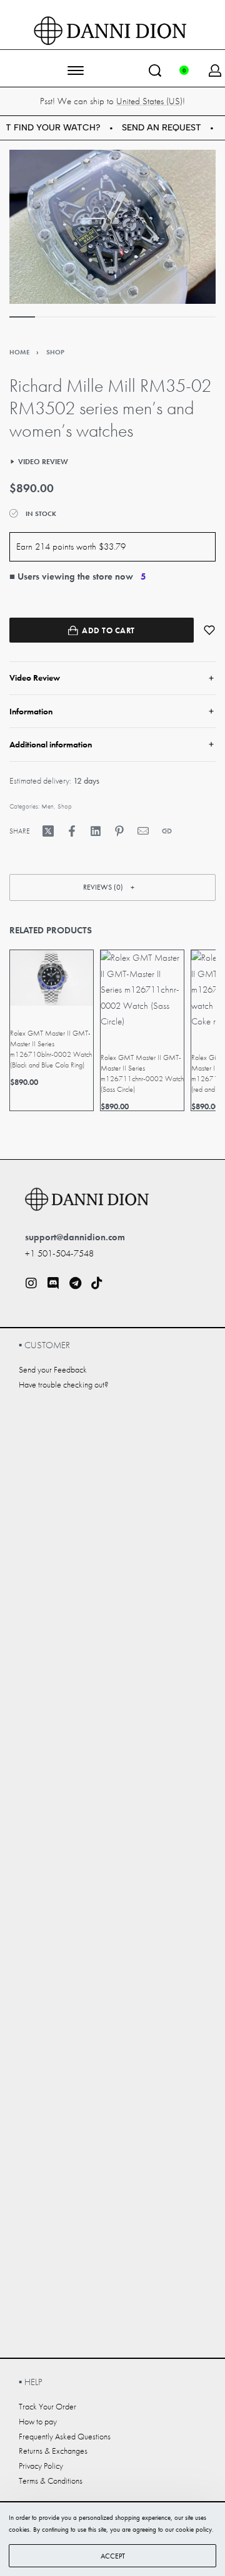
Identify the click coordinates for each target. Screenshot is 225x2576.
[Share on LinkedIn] (96, 831)
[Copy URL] (167, 831)
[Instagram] (31, 1283)
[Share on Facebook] (72, 831)
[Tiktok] (97, 1283)
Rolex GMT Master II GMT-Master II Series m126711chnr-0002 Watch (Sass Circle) (142, 1073)
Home (19, 352)
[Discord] (53, 1283)
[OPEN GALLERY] (112, 227)
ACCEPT (113, 2556)
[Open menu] (76, 70)
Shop (55, 352)
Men (47, 806)
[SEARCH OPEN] (155, 70)
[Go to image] (22, 317)
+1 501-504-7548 (59, 1253)
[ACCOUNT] (215, 70)
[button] (112, 887)
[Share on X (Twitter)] (48, 831)
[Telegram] (75, 1283)
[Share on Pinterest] (119, 831)
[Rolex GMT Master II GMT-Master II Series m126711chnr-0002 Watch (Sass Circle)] (142, 990)
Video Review (43, 462)
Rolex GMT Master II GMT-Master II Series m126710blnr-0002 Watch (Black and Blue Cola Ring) (51, 1049)
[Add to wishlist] (209, 630)
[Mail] (143, 831)
